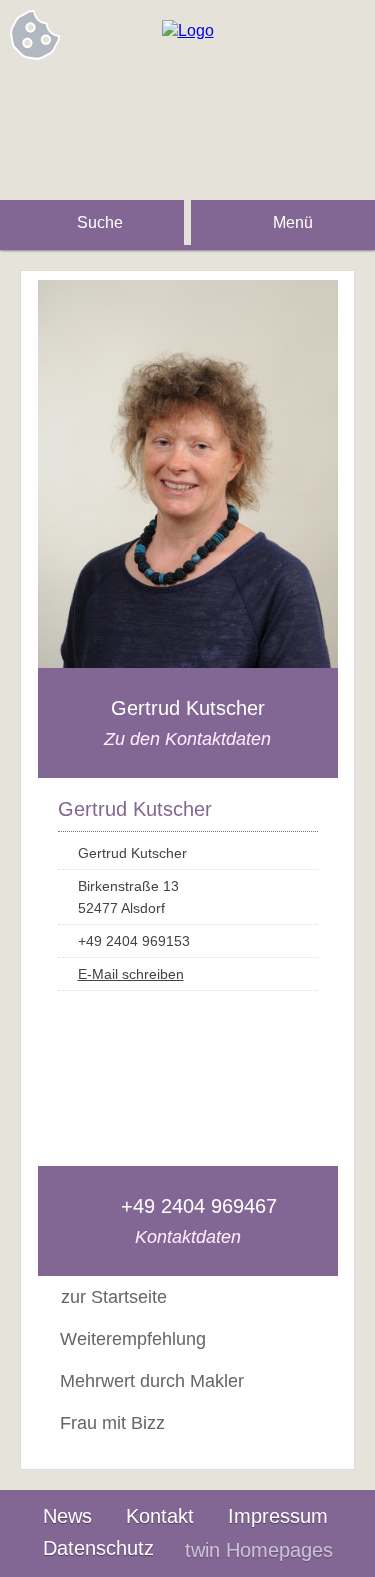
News (67, 1516)
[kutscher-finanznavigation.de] (188, 30)
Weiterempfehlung (133, 1339)
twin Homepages (259, 1550)
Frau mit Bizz (112, 1423)
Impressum (278, 1516)
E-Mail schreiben (131, 974)
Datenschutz (98, 1548)
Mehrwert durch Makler (152, 1381)
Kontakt (160, 1516)
